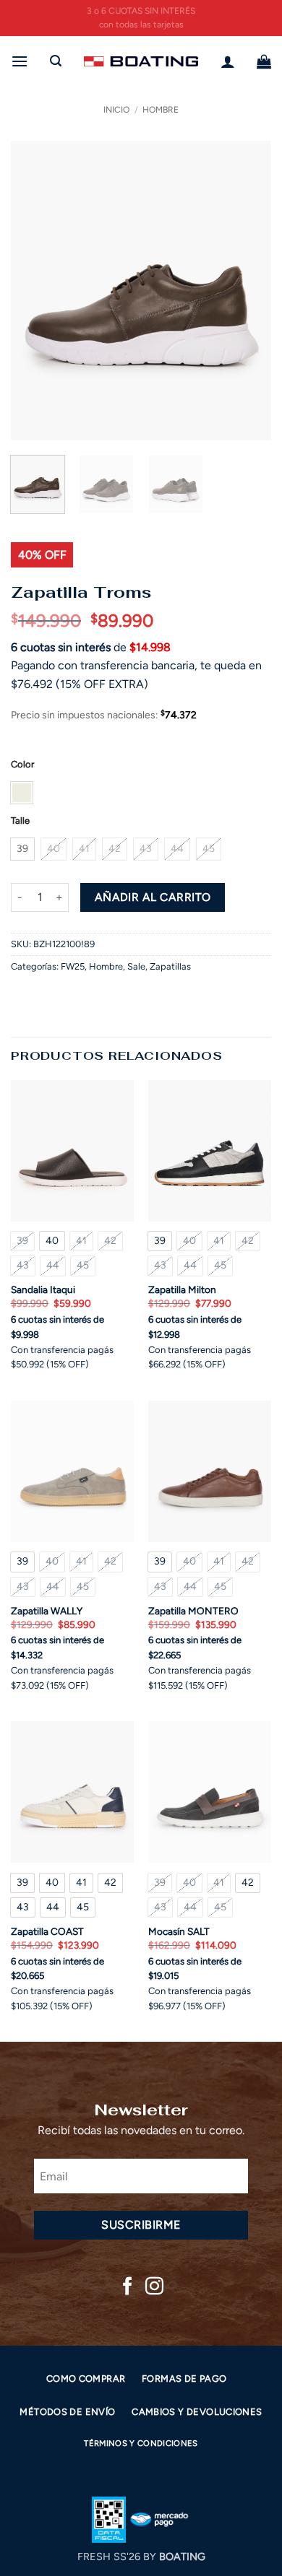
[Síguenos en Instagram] (154, 2287)
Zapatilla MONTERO (193, 1611)
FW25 (73, 966)
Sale (136, 966)
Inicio (116, 110)
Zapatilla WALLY (47, 1611)
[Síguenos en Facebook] (128, 2287)
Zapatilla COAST (47, 1931)
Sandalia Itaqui (43, 1289)
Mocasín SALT (179, 1931)
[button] (20, 61)
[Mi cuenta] (228, 61)
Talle (20, 821)
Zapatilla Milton (182, 1289)
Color (22, 765)
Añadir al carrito (153, 897)
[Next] (248, 291)
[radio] (22, 793)
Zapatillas (170, 966)
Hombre (161, 110)
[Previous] (34, 291)
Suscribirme (141, 2225)
